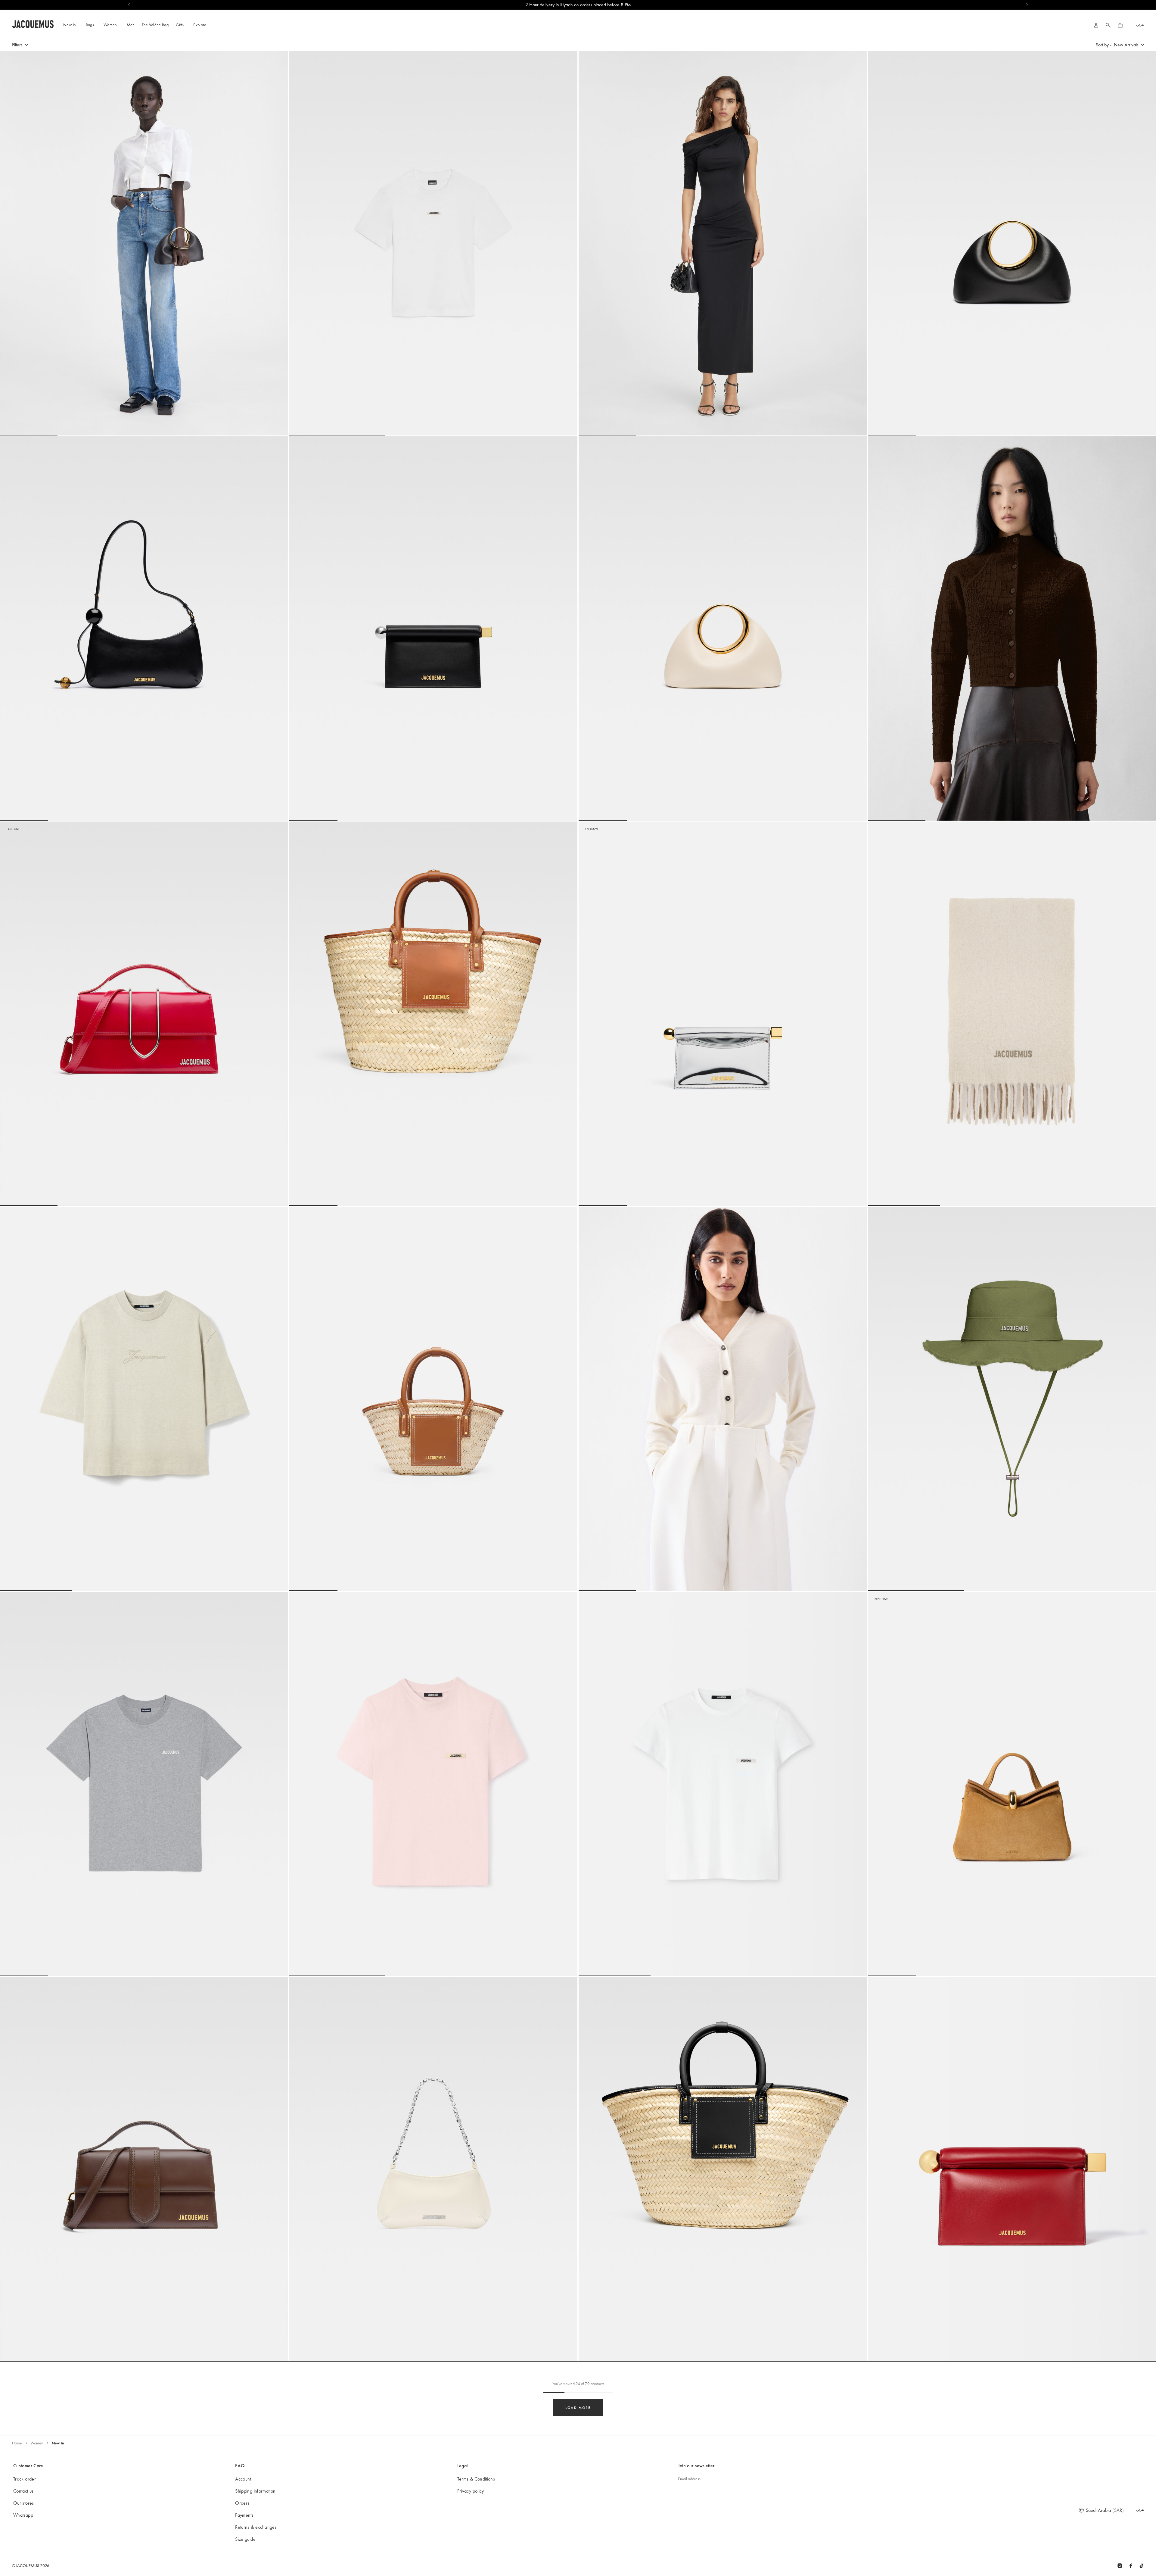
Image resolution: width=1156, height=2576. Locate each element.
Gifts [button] (180, 25)
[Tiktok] (1142, 2565)
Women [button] (110, 25)
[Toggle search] (1108, 25)
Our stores (24, 2503)
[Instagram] (1120, 2565)
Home (17, 2443)
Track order (25, 2479)
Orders (242, 2503)
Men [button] (131, 25)
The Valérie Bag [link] (155, 25)
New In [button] (70, 25)
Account (243, 2479)
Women (37, 2443)
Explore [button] (200, 25)
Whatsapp (23, 2515)
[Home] (33, 23)
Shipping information (255, 2491)
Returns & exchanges (256, 2527)
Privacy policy (471, 2491)
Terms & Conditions (476, 2479)
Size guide (245, 2539)
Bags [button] (90, 25)
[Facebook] (1131, 2565)
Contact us (23, 2491)
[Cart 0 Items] (1120, 25)
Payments (244, 2515)
